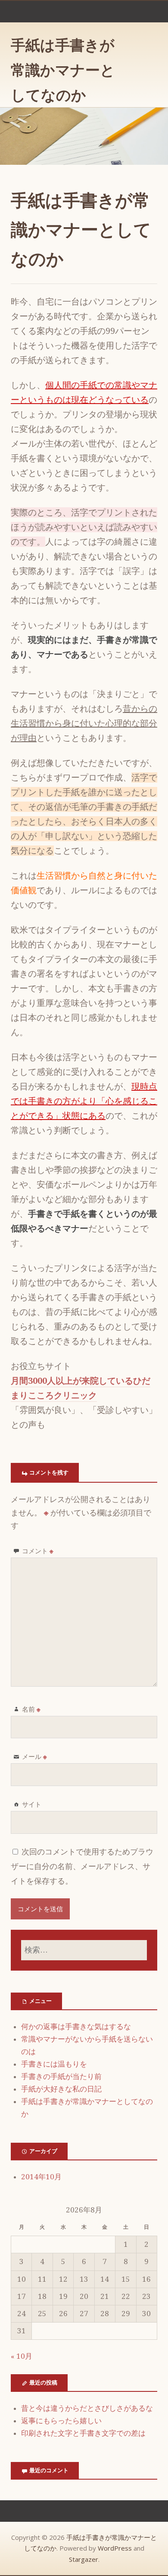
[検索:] (84, 1950)
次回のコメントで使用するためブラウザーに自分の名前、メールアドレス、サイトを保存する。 (82, 1866)
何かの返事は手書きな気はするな (76, 2027)
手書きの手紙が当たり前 (61, 2076)
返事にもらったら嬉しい (61, 2421)
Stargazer (84, 2559)
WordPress (115, 2548)
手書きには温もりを (54, 2064)
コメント (38, 1551)
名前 (31, 1709)
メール (34, 1756)
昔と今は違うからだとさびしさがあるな (87, 2408)
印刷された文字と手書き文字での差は (83, 2433)
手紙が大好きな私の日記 (61, 2089)
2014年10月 (41, 2177)
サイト (32, 1804)
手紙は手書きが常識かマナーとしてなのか (63, 70)
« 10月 (22, 2356)
